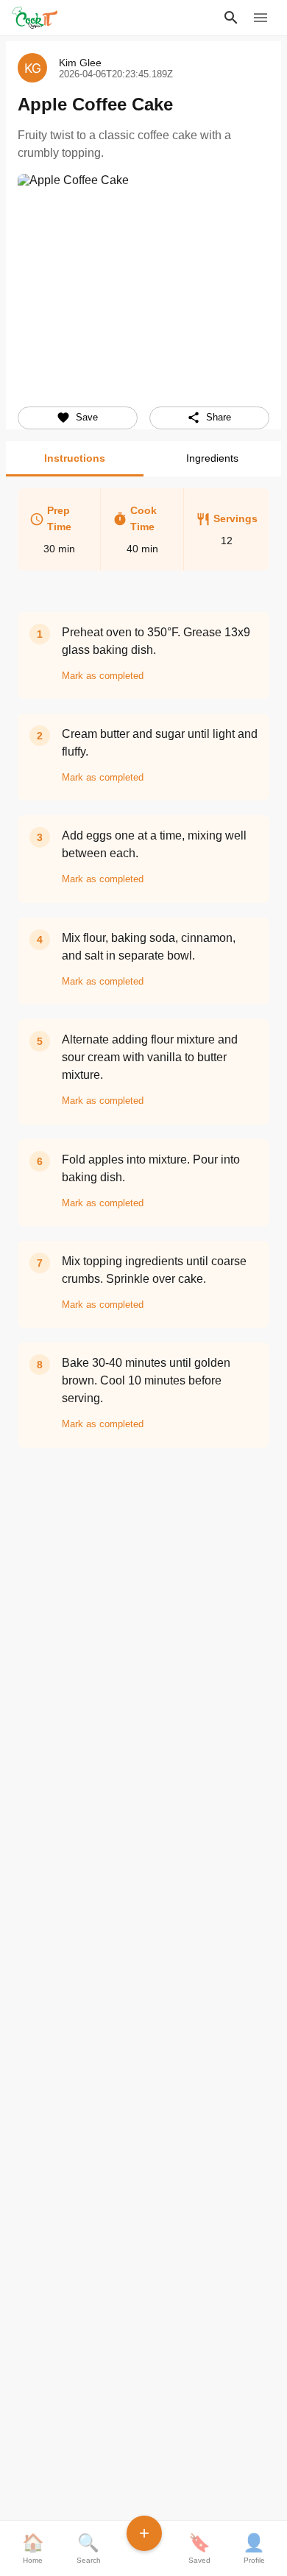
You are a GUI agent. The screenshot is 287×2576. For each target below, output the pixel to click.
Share (219, 417)
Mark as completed (103, 676)
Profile (254, 2548)
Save (87, 417)
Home (33, 2548)
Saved (199, 2548)
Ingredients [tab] (212, 458)
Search (89, 2548)
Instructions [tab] (75, 458)
